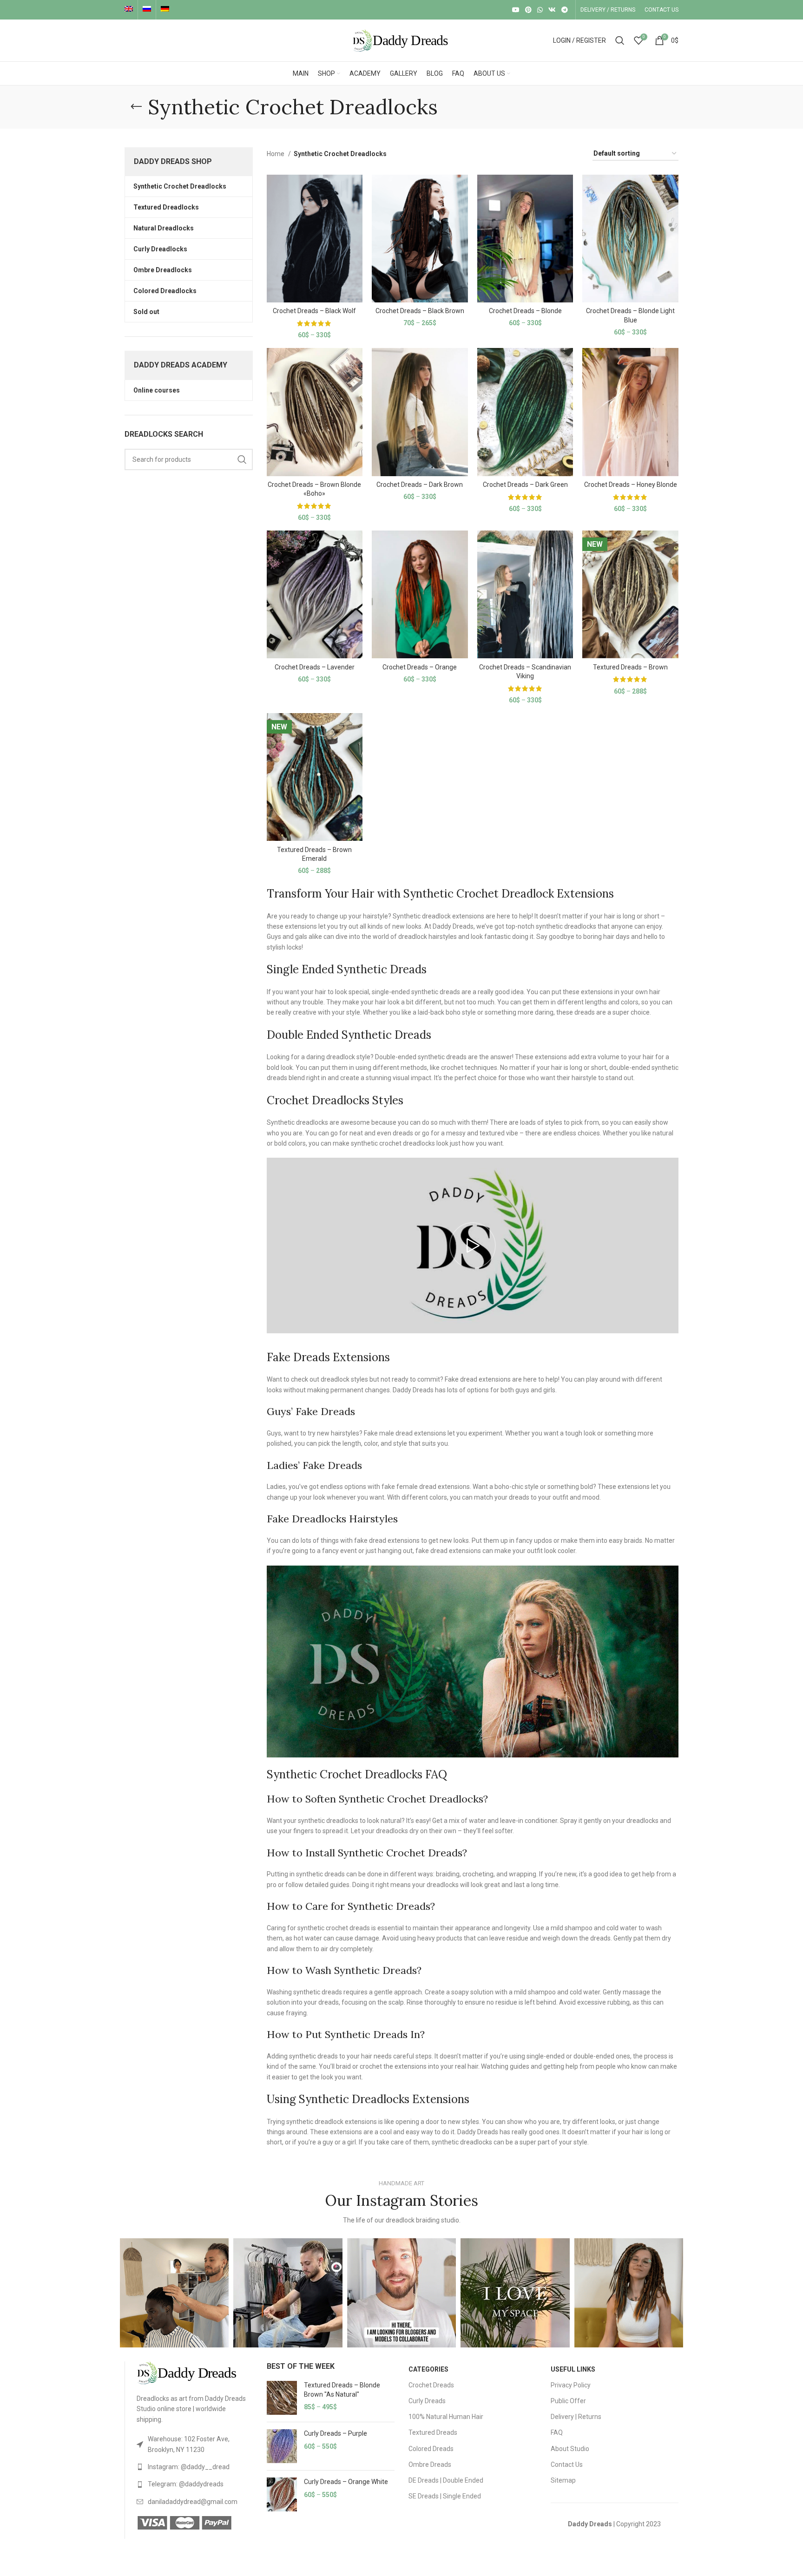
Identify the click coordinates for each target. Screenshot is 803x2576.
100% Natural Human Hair (446, 2417)
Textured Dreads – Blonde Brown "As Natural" (342, 2390)
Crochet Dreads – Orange (420, 667)
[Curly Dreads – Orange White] (282, 2494)
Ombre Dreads (430, 2465)
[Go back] (136, 107)
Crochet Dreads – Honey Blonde (631, 485)
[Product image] (315, 239)
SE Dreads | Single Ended (445, 2496)
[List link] (195, 2444)
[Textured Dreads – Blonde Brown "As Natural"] (282, 2398)
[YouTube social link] (516, 10)
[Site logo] (401, 40)
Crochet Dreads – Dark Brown (420, 485)
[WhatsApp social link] (540, 10)
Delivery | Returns (576, 2417)
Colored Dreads (431, 2449)
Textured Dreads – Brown (630, 667)
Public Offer (568, 2401)
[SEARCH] (242, 459)
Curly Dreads (427, 2401)
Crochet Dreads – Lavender (315, 667)
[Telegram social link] (565, 10)
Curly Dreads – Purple (336, 2433)
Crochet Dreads (431, 2385)
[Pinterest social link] (528, 10)
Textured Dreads (433, 2432)
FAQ (557, 2432)
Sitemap (563, 2480)
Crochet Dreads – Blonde (525, 311)
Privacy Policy (571, 2385)
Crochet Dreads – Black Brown (420, 311)
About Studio (570, 2449)
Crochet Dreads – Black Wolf (314, 311)
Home (276, 154)
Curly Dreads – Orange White (346, 2482)
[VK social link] (552, 10)
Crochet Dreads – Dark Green (525, 485)
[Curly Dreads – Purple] (282, 2446)
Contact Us (567, 2465)
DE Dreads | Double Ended (446, 2480)
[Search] (620, 40)
